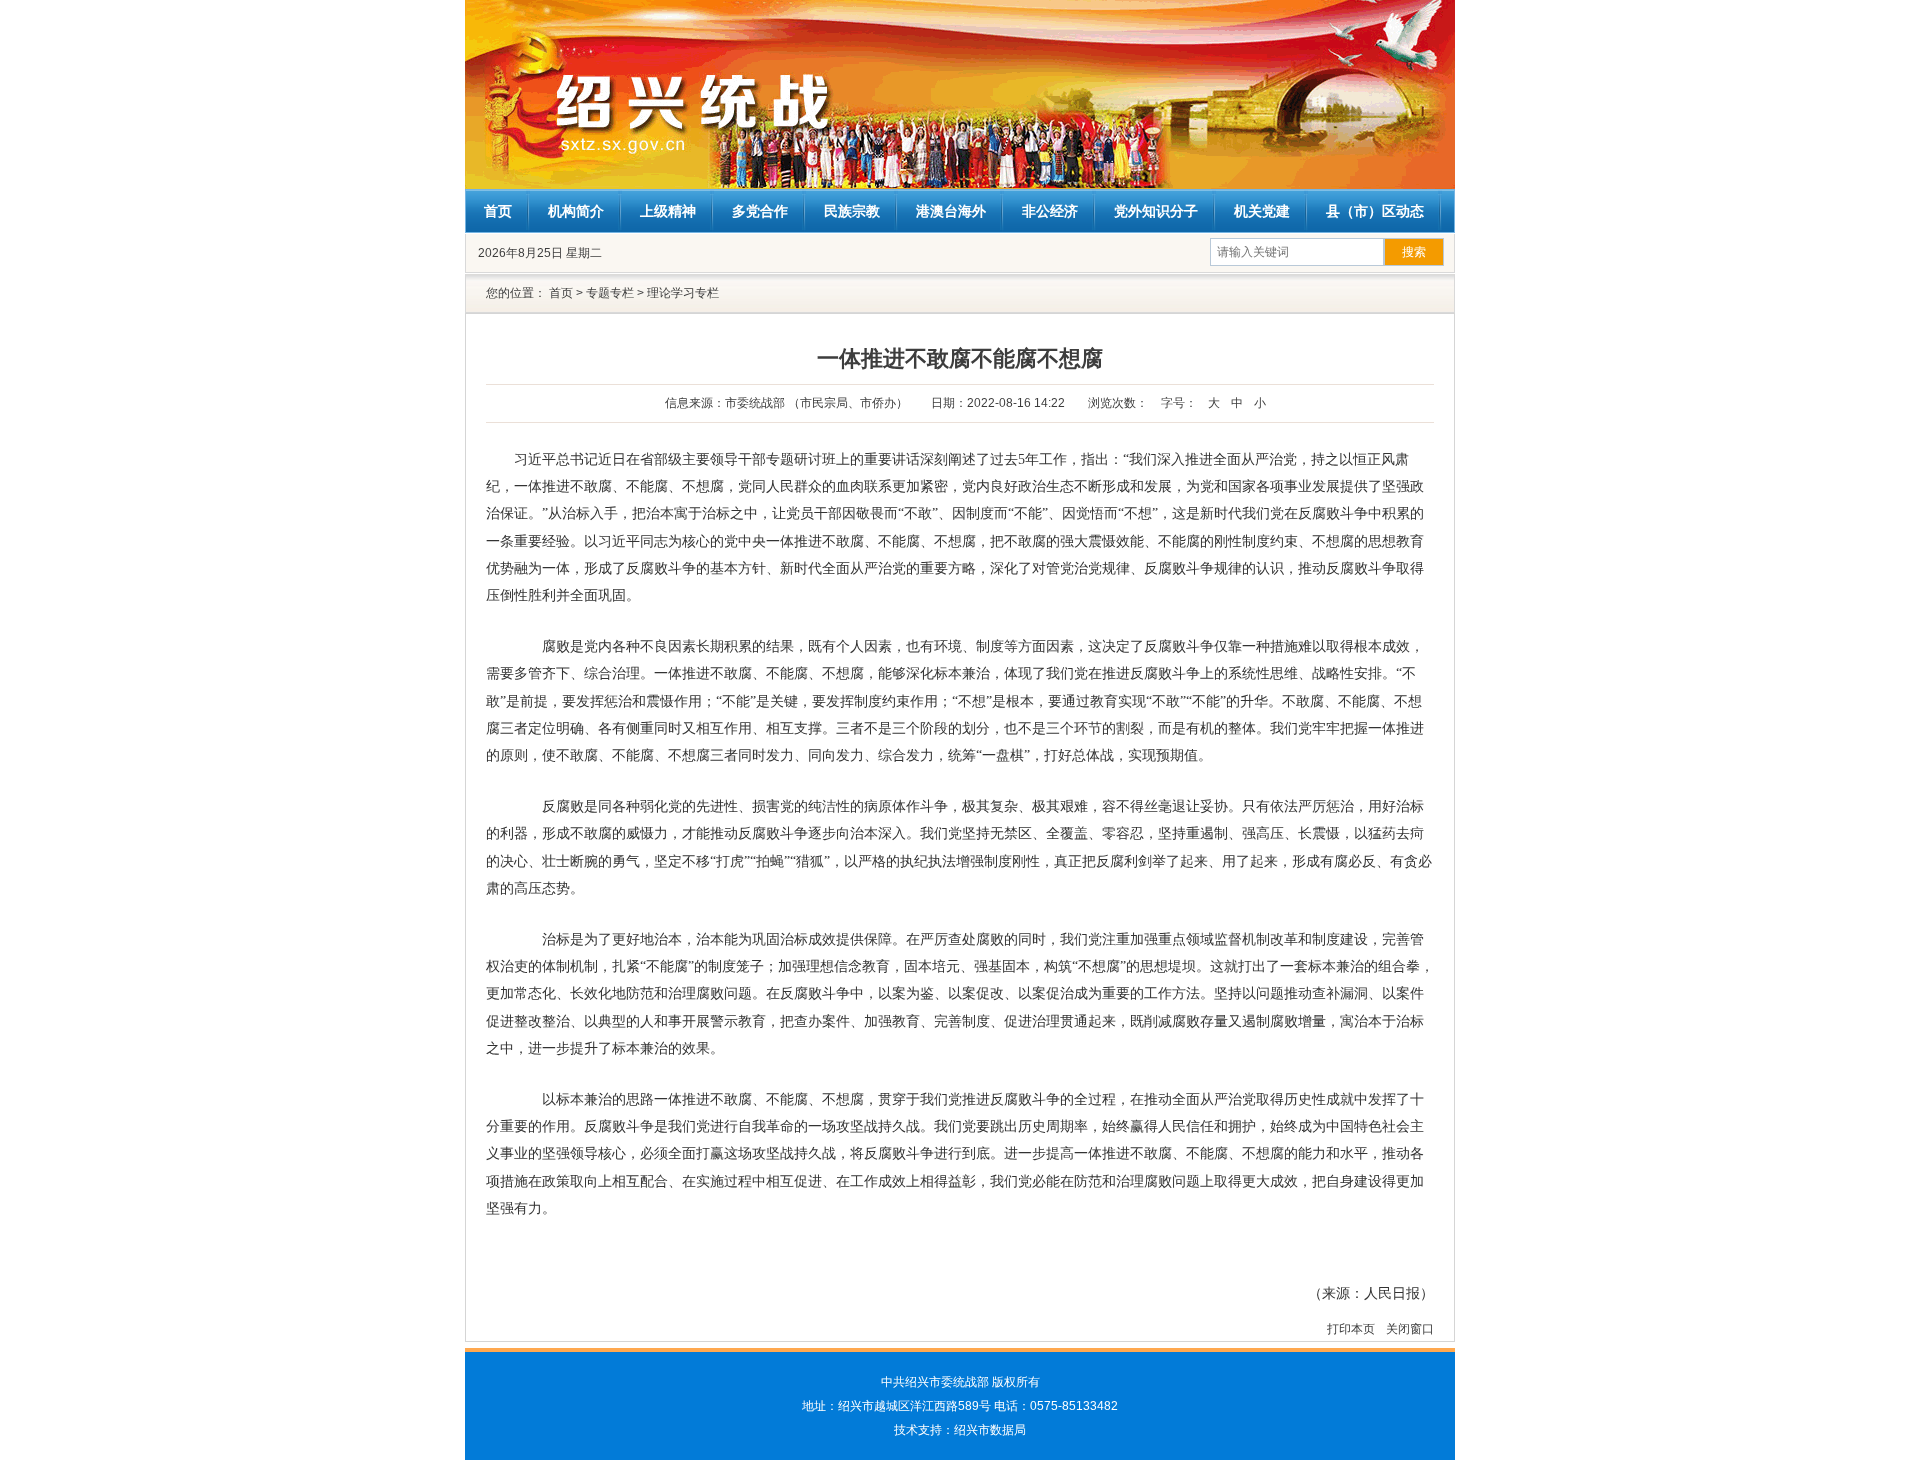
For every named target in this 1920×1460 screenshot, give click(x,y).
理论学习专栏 (683, 293)
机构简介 (576, 211)
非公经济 (1050, 211)
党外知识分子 (1156, 211)
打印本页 (1352, 1329)
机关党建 (1262, 211)
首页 (498, 211)
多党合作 (760, 211)
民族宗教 (852, 211)
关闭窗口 (1410, 1329)
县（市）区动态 (1375, 211)
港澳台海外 (951, 211)
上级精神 (668, 211)
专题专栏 (610, 293)
